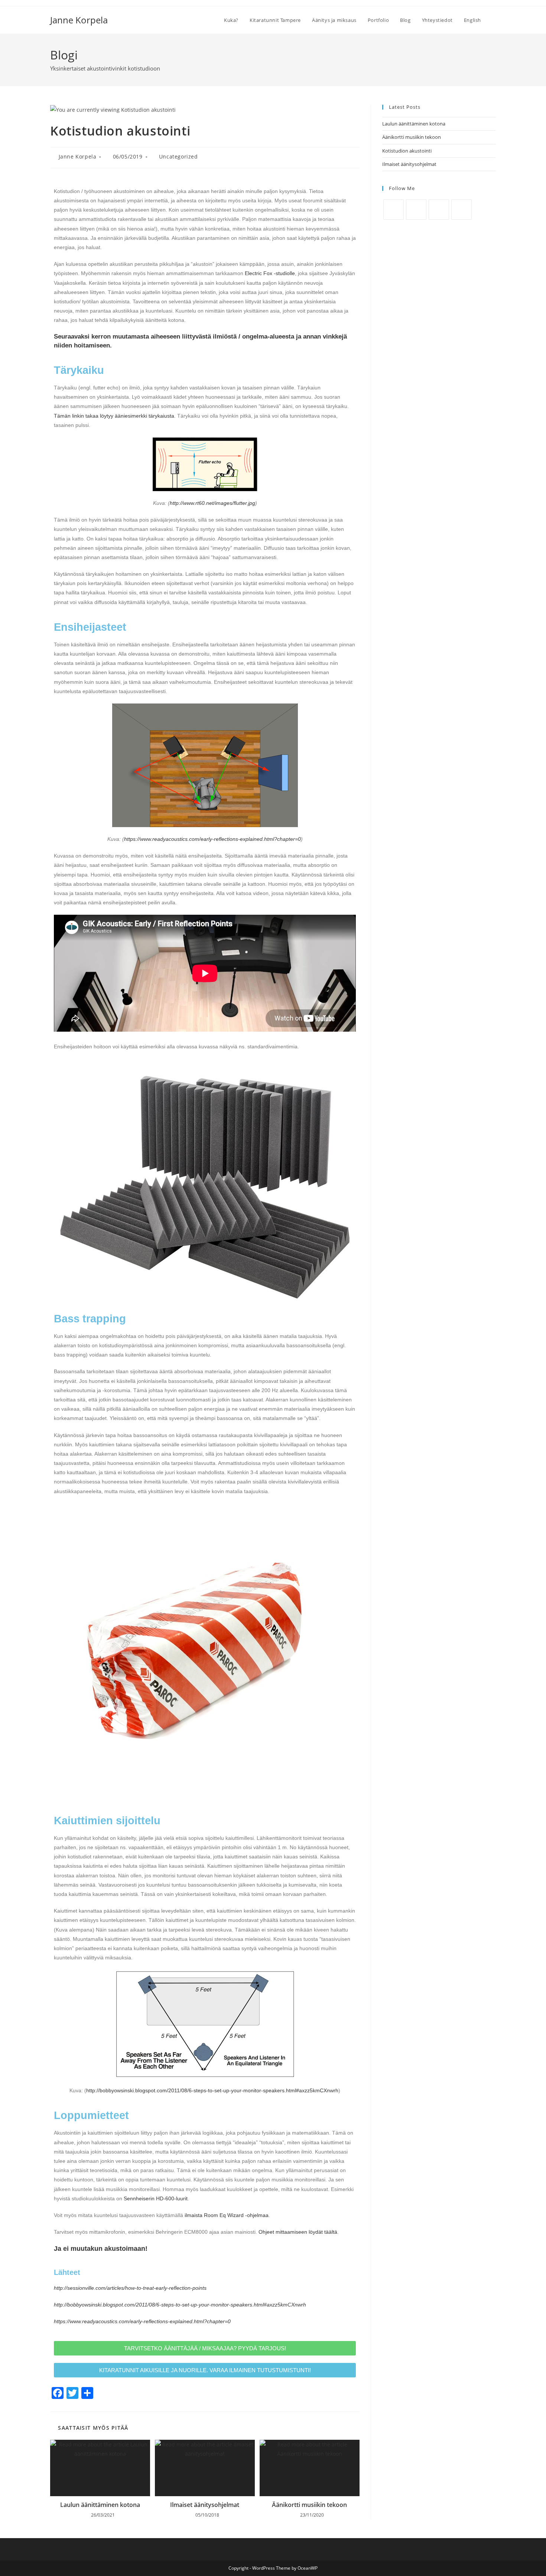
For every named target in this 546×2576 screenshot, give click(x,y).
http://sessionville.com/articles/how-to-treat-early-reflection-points (130, 2288)
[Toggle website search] (494, 20)
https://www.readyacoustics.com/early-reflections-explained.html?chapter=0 (212, 839)
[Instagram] (416, 210)
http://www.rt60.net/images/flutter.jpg (212, 503)
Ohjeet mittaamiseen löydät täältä (298, 2232)
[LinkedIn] (439, 210)
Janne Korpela (79, 20)
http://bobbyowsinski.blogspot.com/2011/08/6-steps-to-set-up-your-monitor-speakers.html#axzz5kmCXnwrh (212, 2090)
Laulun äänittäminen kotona (100, 2505)
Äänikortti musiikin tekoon (309, 2505)
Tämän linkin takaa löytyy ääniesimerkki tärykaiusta (114, 416)
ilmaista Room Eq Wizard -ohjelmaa (227, 2215)
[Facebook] (394, 210)
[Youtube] (461, 210)
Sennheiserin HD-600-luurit (156, 2198)
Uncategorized (178, 156)
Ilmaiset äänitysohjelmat (205, 2505)
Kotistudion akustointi (407, 151)
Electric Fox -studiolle (270, 273)
